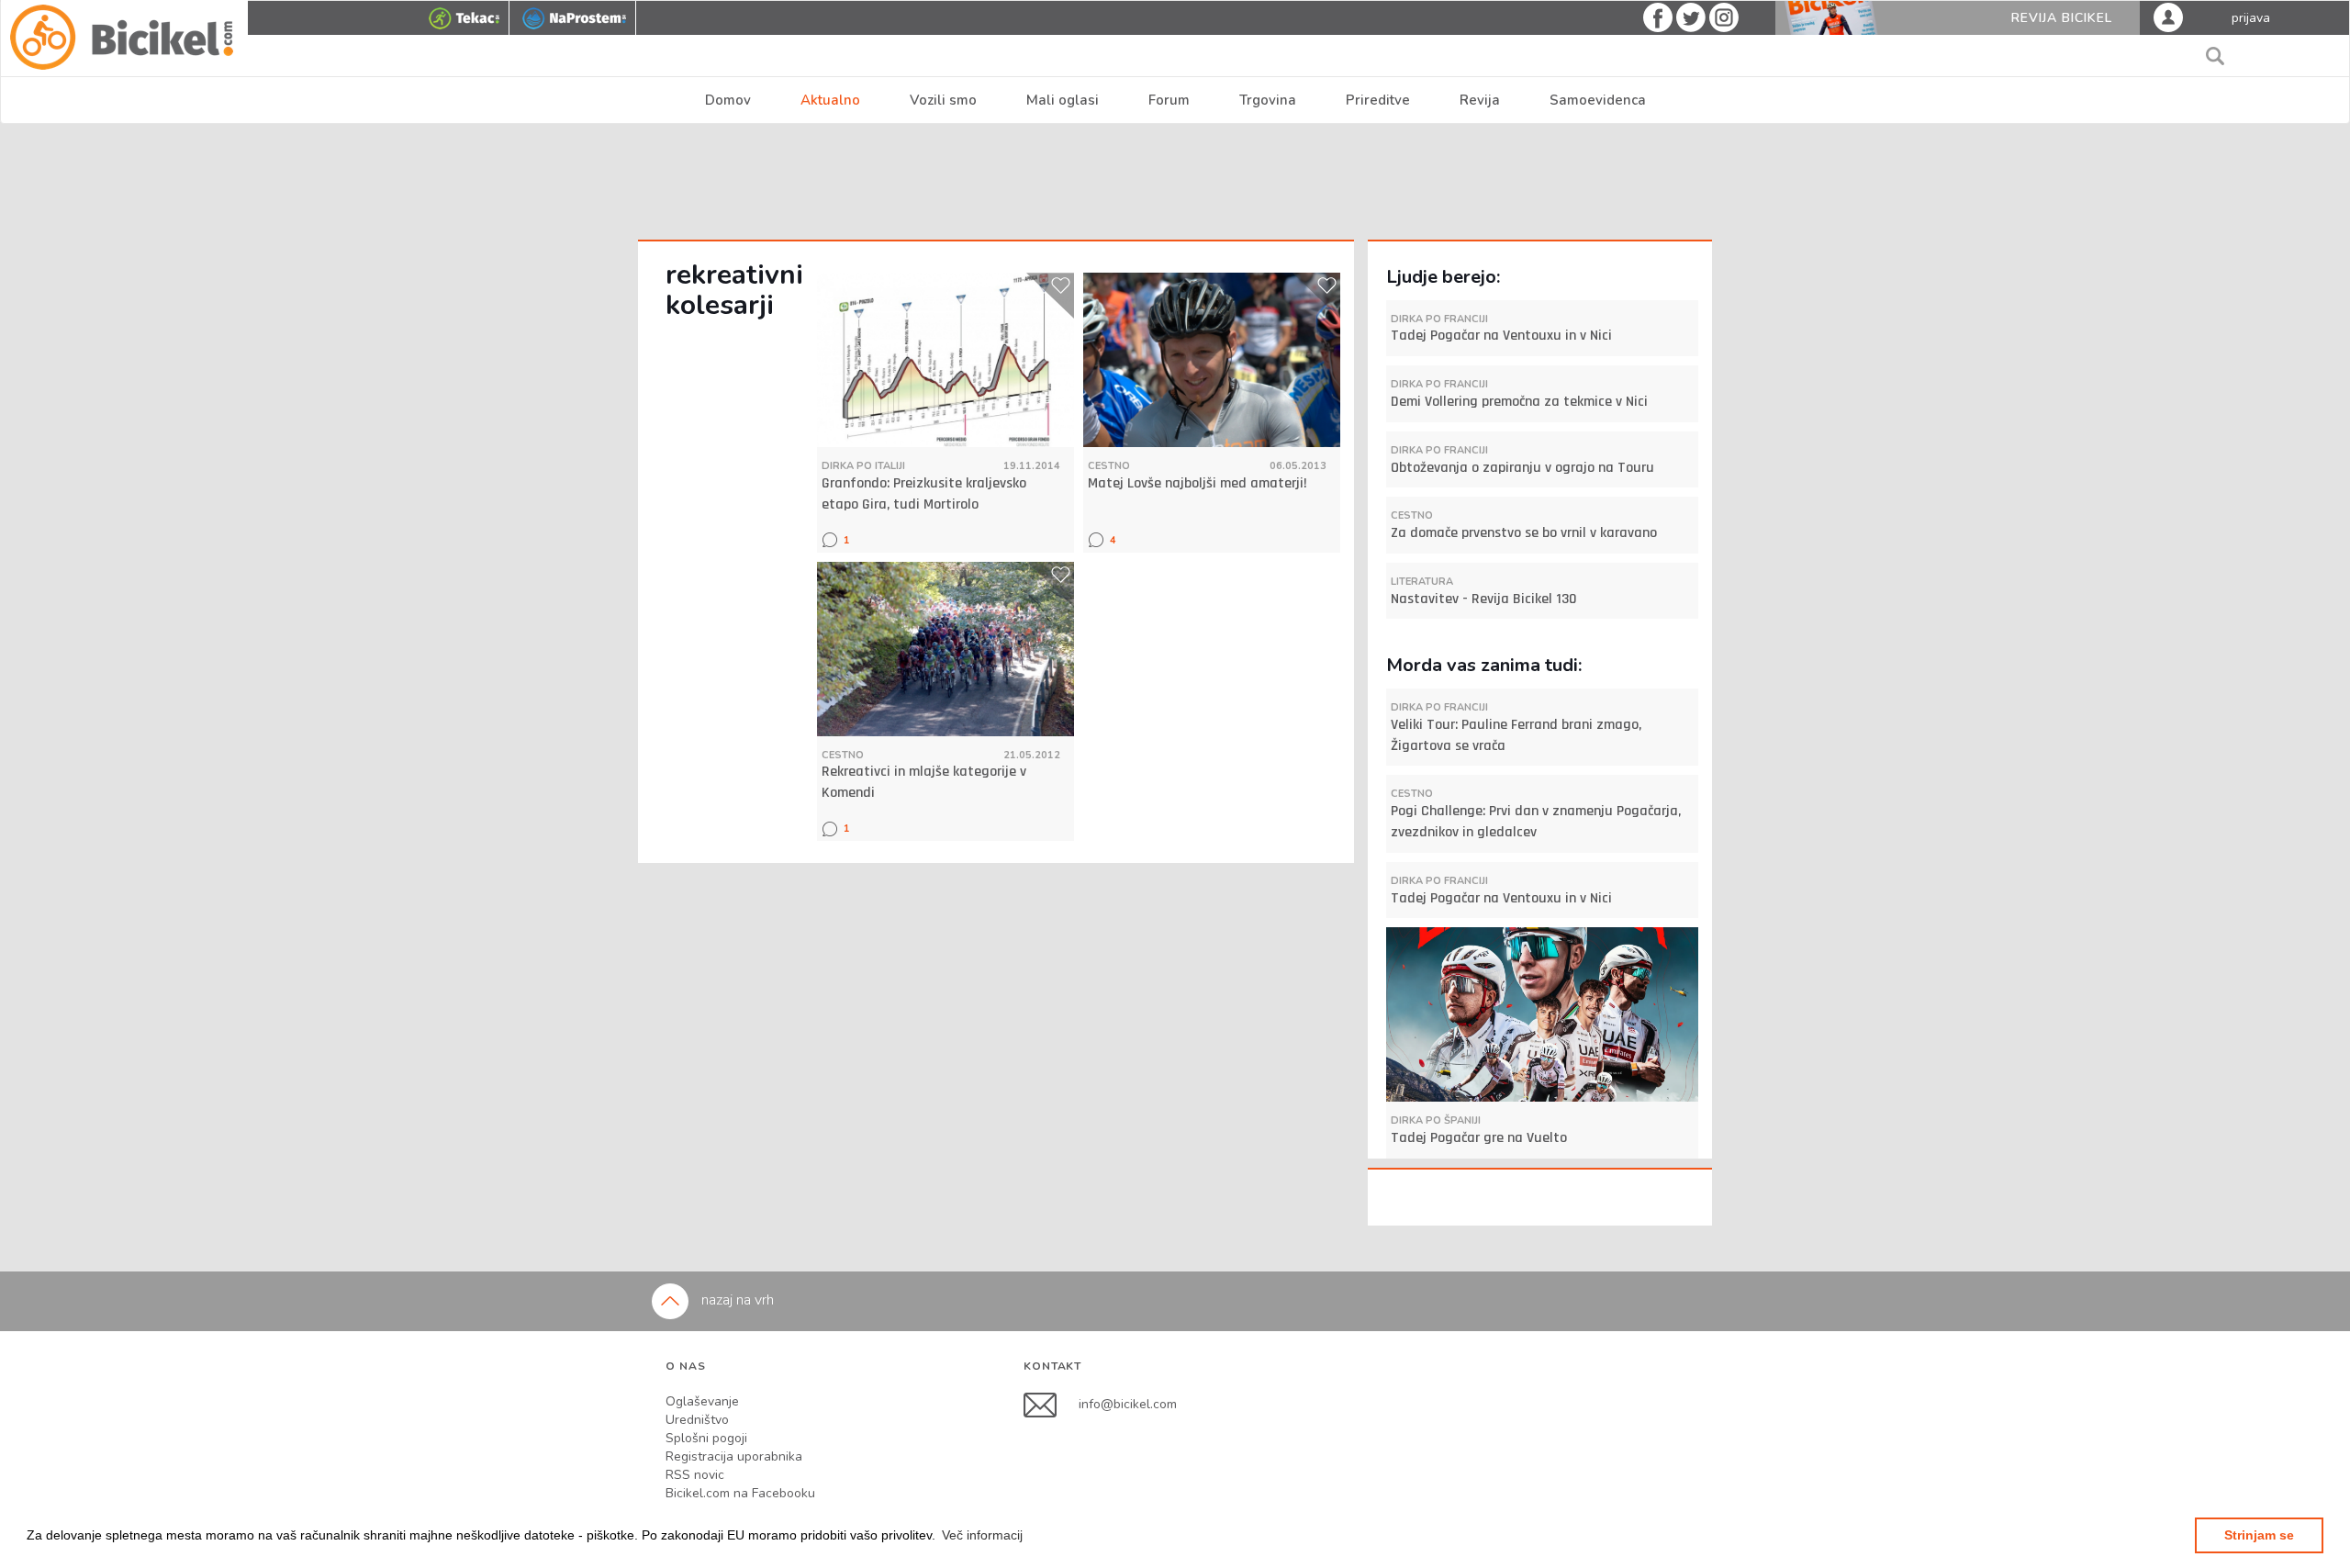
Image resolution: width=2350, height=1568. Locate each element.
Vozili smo (943, 100)
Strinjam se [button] (2259, 1535)
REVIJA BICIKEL (2062, 18)
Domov (728, 100)
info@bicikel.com (1128, 1404)
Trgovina (1268, 100)
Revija (1480, 100)
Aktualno (830, 100)
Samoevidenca (1598, 100)
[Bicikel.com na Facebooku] (1051, 1404)
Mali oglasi (1063, 100)
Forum (1169, 100)
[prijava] (2168, 17)
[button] (982, 1535)
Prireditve (1378, 100)
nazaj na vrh (736, 1300)
